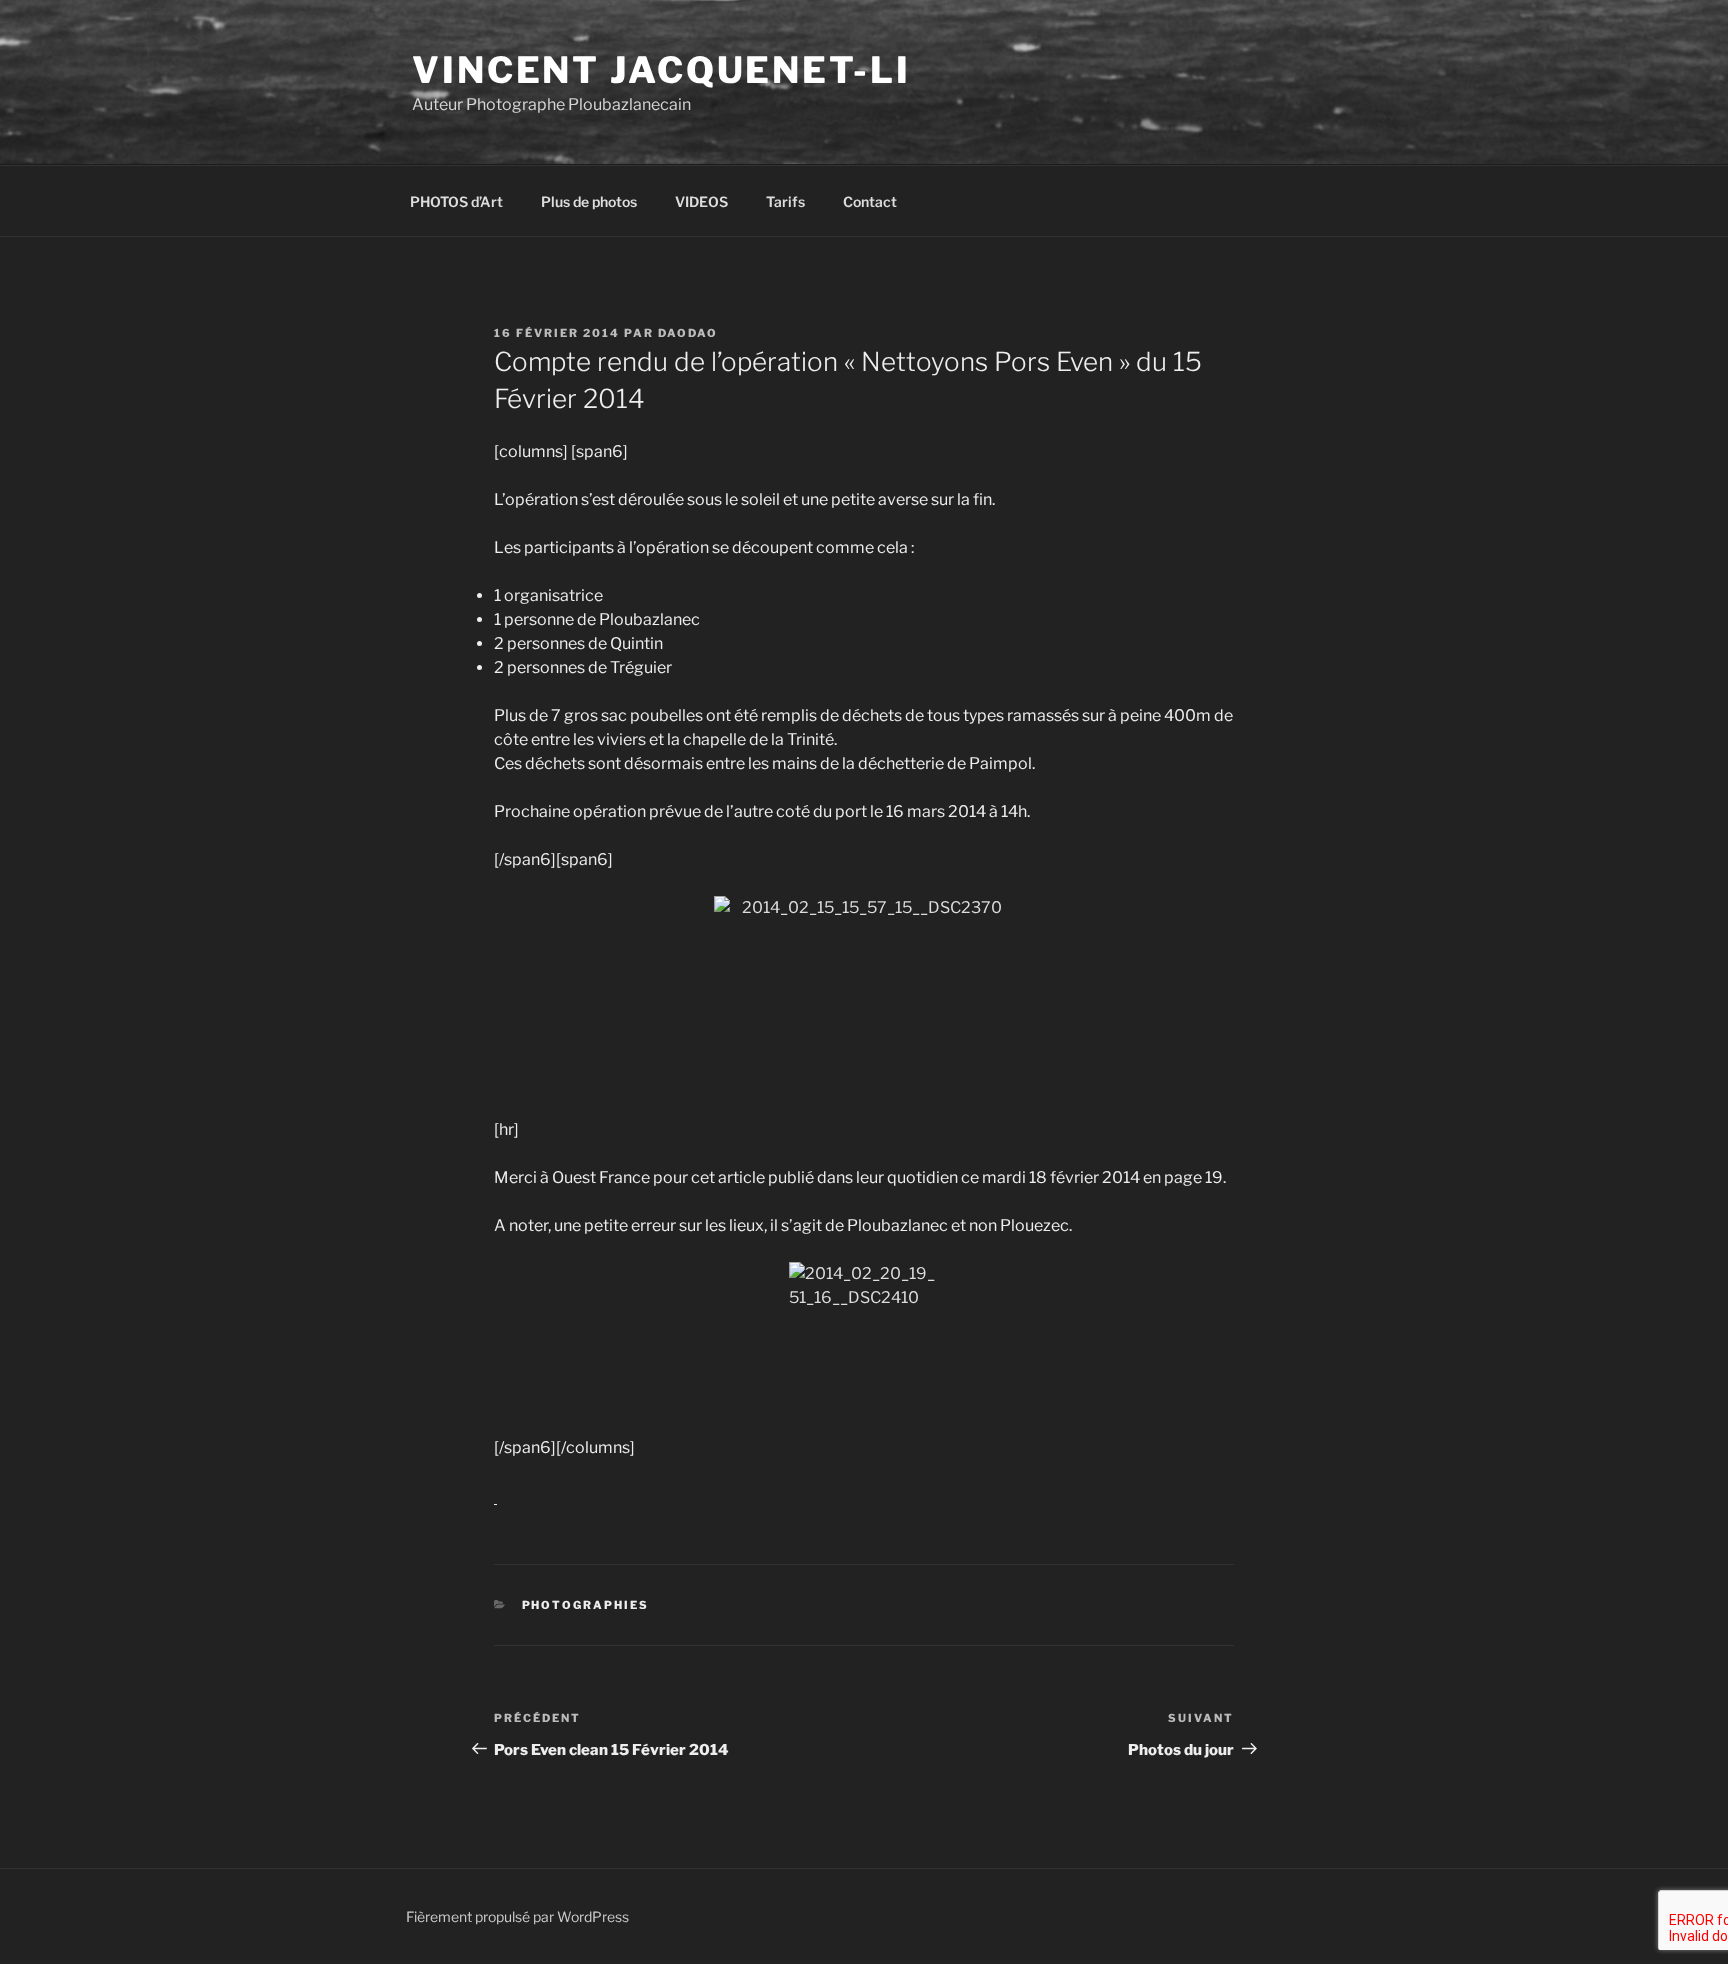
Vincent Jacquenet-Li (661, 70)
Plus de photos (589, 201)
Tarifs (785, 201)
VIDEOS (701, 201)
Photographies (586, 1605)
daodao (688, 333)
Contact (870, 201)
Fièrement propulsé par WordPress (517, 1916)
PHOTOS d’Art (456, 201)
